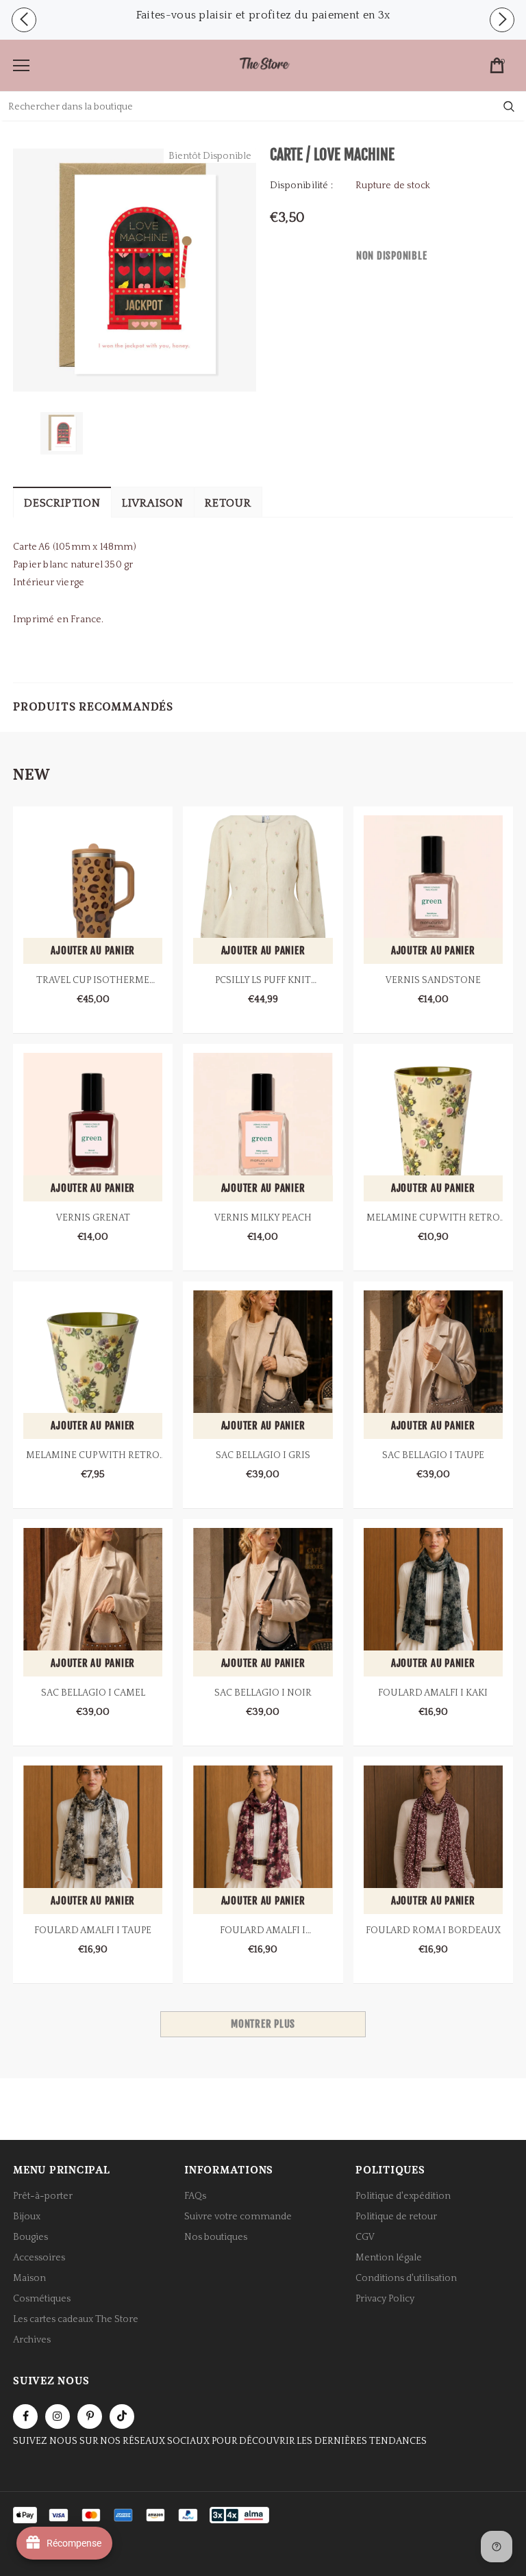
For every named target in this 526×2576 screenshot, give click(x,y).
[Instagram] (58, 2416)
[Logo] (264, 65)
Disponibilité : (301, 186)
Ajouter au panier (93, 951)
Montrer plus (263, 2024)
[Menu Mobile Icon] (21, 66)
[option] (263, 15)
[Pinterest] (90, 2416)
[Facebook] (25, 2416)
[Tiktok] (122, 2416)
